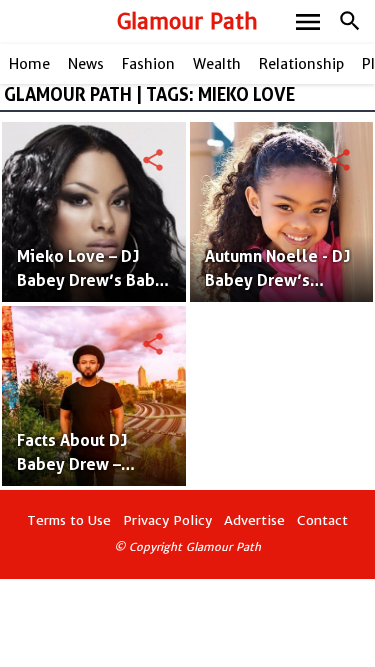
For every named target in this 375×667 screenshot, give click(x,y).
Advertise (254, 520)
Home (29, 64)
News (86, 64)
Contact (322, 520)
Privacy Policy (167, 520)
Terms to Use (69, 520)
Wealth (217, 64)
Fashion (148, 64)
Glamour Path (187, 21)
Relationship (301, 64)
